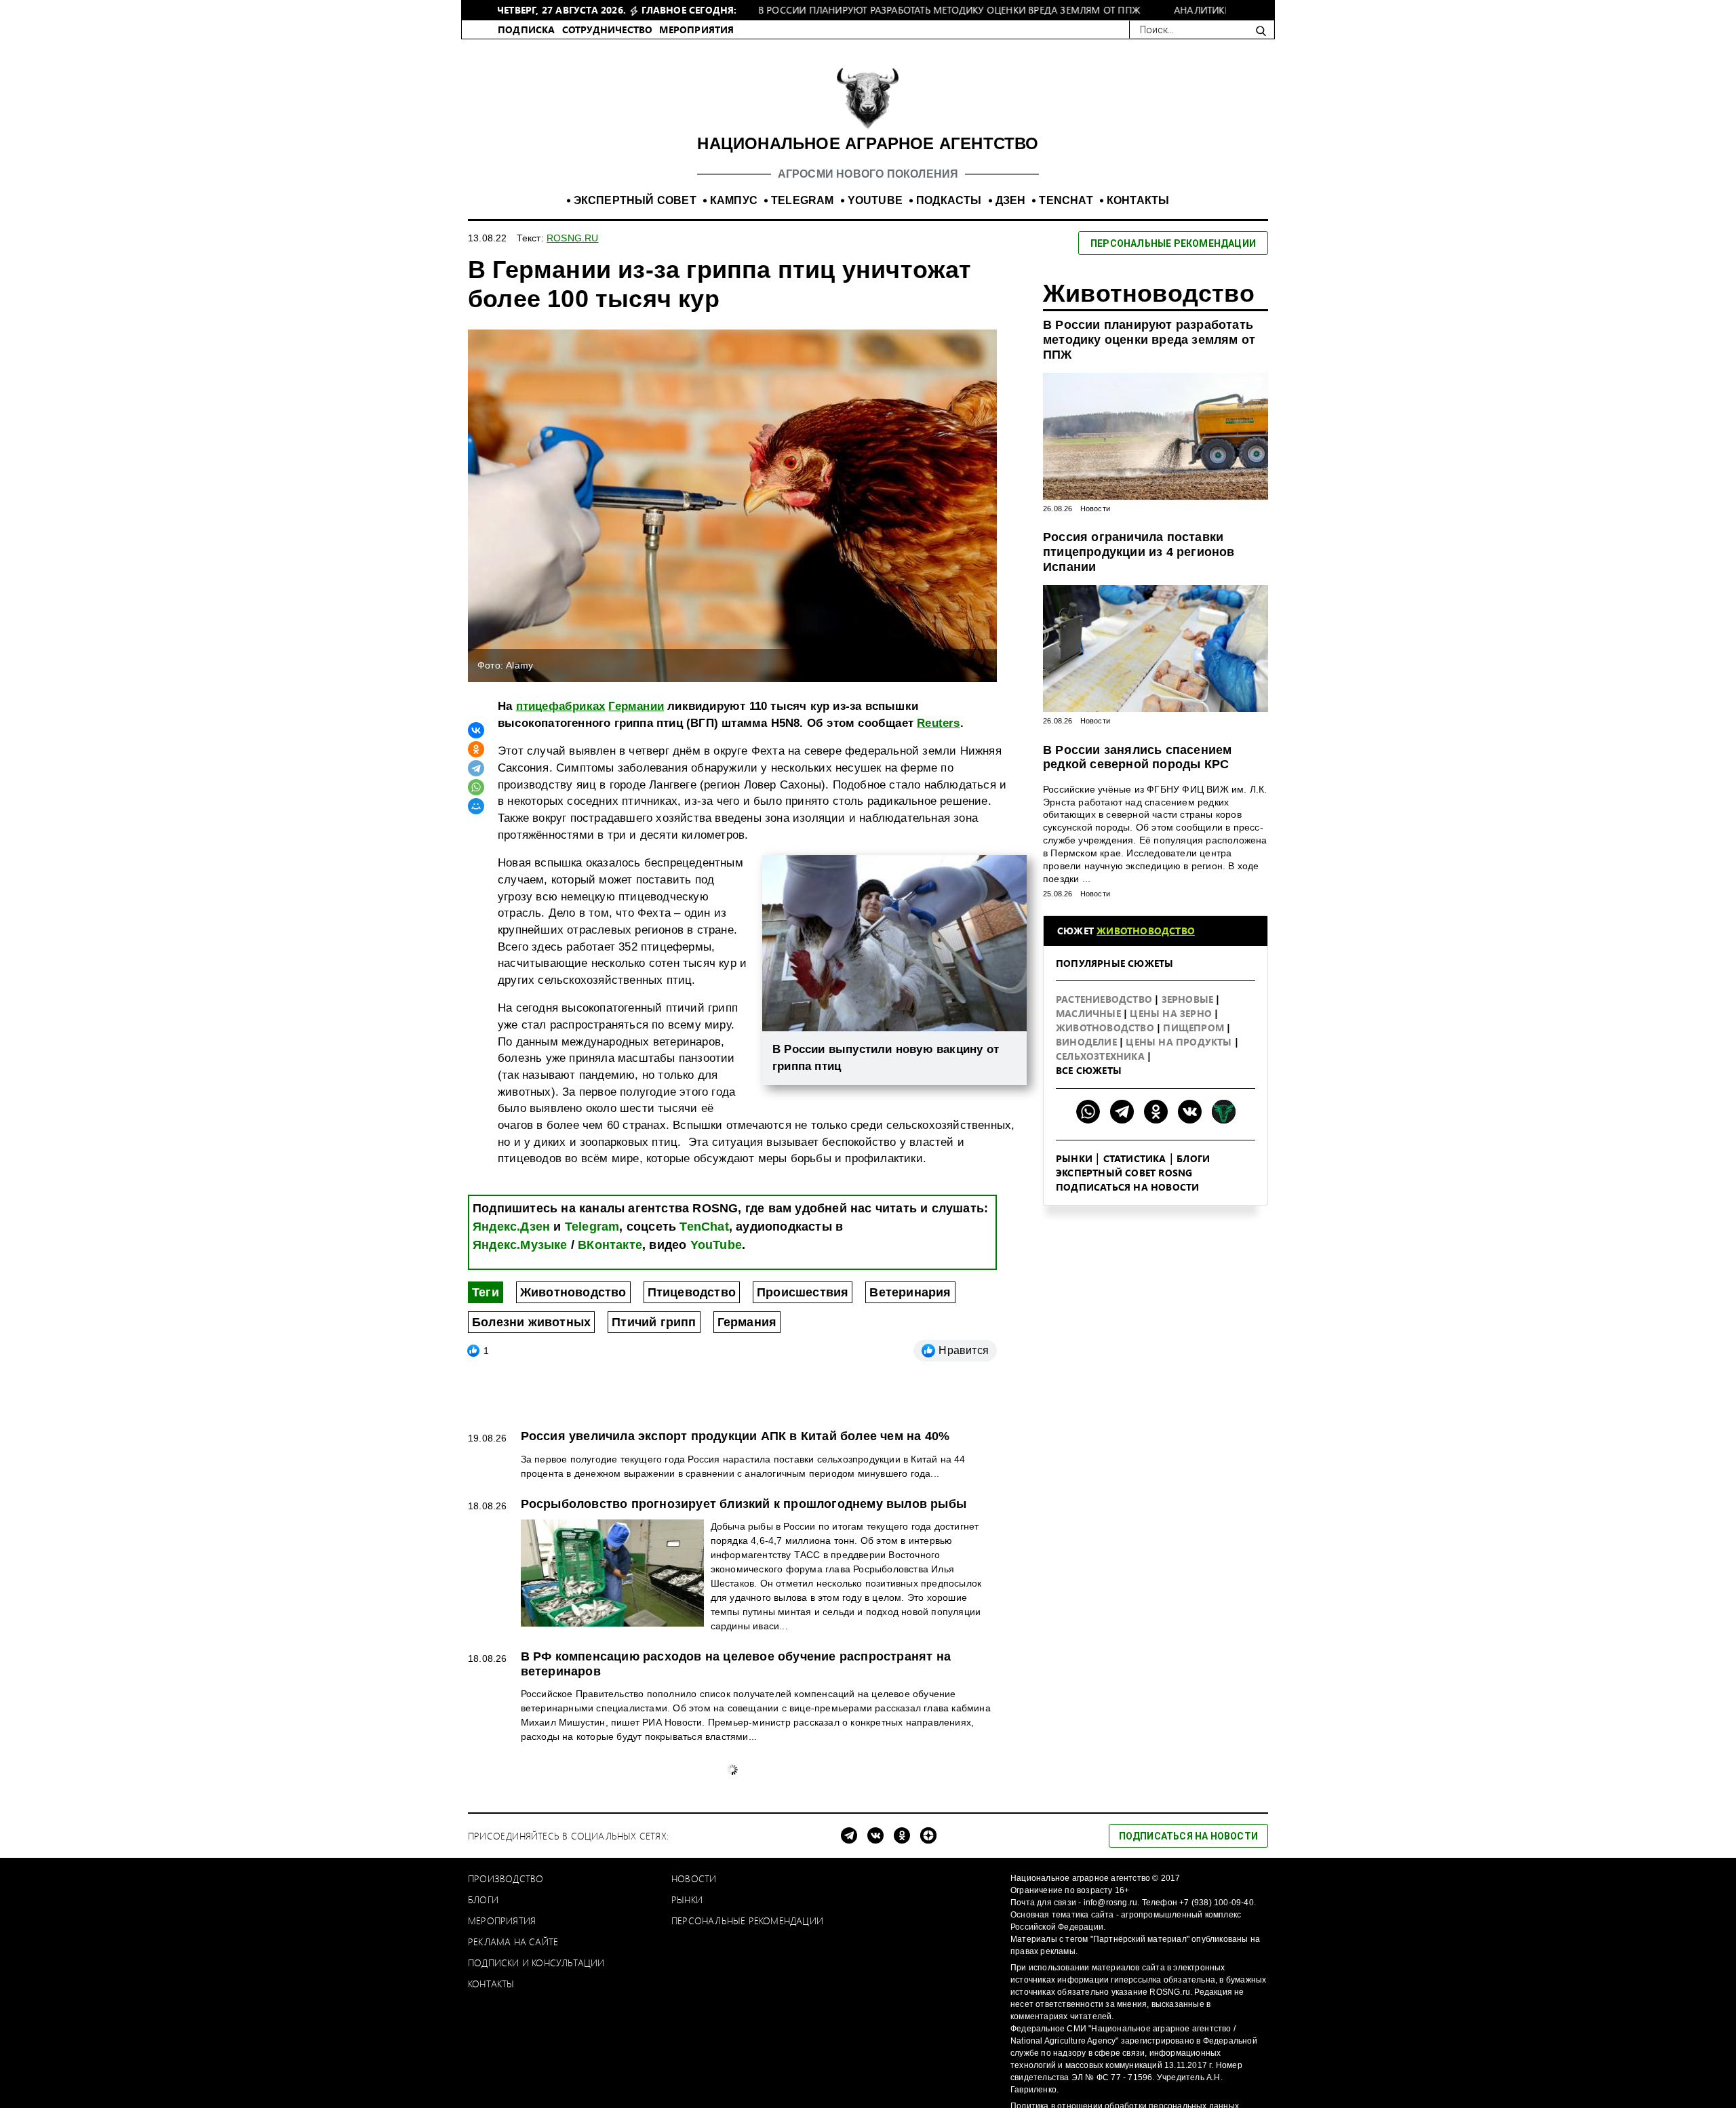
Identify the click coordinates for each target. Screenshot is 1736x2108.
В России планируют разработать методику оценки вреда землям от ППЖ (1149, 354)
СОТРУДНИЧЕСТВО (608, 44)
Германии (636, 720)
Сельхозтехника (1102, 1070)
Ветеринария (910, 1307)
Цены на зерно (1172, 1028)
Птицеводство (692, 1307)
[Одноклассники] (476, 763)
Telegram (592, 1241)
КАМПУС (734, 215)
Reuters (938, 737)
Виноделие (1088, 1056)
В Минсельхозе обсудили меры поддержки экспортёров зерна (714, 2072)
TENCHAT (1066, 215)
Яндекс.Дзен (511, 1241)
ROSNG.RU (573, 252)
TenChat (704, 1241)
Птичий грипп (654, 1336)
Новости (1095, 523)
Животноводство (573, 1307)
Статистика (1135, 1173)
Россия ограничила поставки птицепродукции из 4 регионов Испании (1139, 566)
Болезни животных (531, 1336)
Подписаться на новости (1127, 1201)
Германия (747, 1336)
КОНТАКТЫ (1138, 215)
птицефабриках (561, 720)
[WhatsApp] (476, 801)
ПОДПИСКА (527, 44)
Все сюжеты (1089, 1085)
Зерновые (1189, 1013)
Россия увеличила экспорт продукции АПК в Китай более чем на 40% (735, 1450)
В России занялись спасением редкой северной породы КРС (1137, 772)
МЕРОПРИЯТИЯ (696, 44)
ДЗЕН (1011, 215)
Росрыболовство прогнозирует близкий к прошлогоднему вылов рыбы (744, 1518)
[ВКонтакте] (476, 744)
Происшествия (803, 1307)
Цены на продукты (1180, 1056)
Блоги (1193, 1173)
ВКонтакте (610, 1259)
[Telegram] (476, 782)
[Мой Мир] (476, 820)
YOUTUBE (875, 215)
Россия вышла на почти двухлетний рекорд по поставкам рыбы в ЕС (736, 1927)
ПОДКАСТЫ (949, 215)
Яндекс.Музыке (520, 1259)
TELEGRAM (803, 215)
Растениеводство (1105, 1013)
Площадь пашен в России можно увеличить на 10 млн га (696, 1781)
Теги (486, 1307)
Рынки (1074, 1173)
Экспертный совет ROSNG (1124, 1187)
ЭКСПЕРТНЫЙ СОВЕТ (635, 215)
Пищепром (1195, 1042)
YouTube (716, 1259)
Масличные (1090, 1028)
